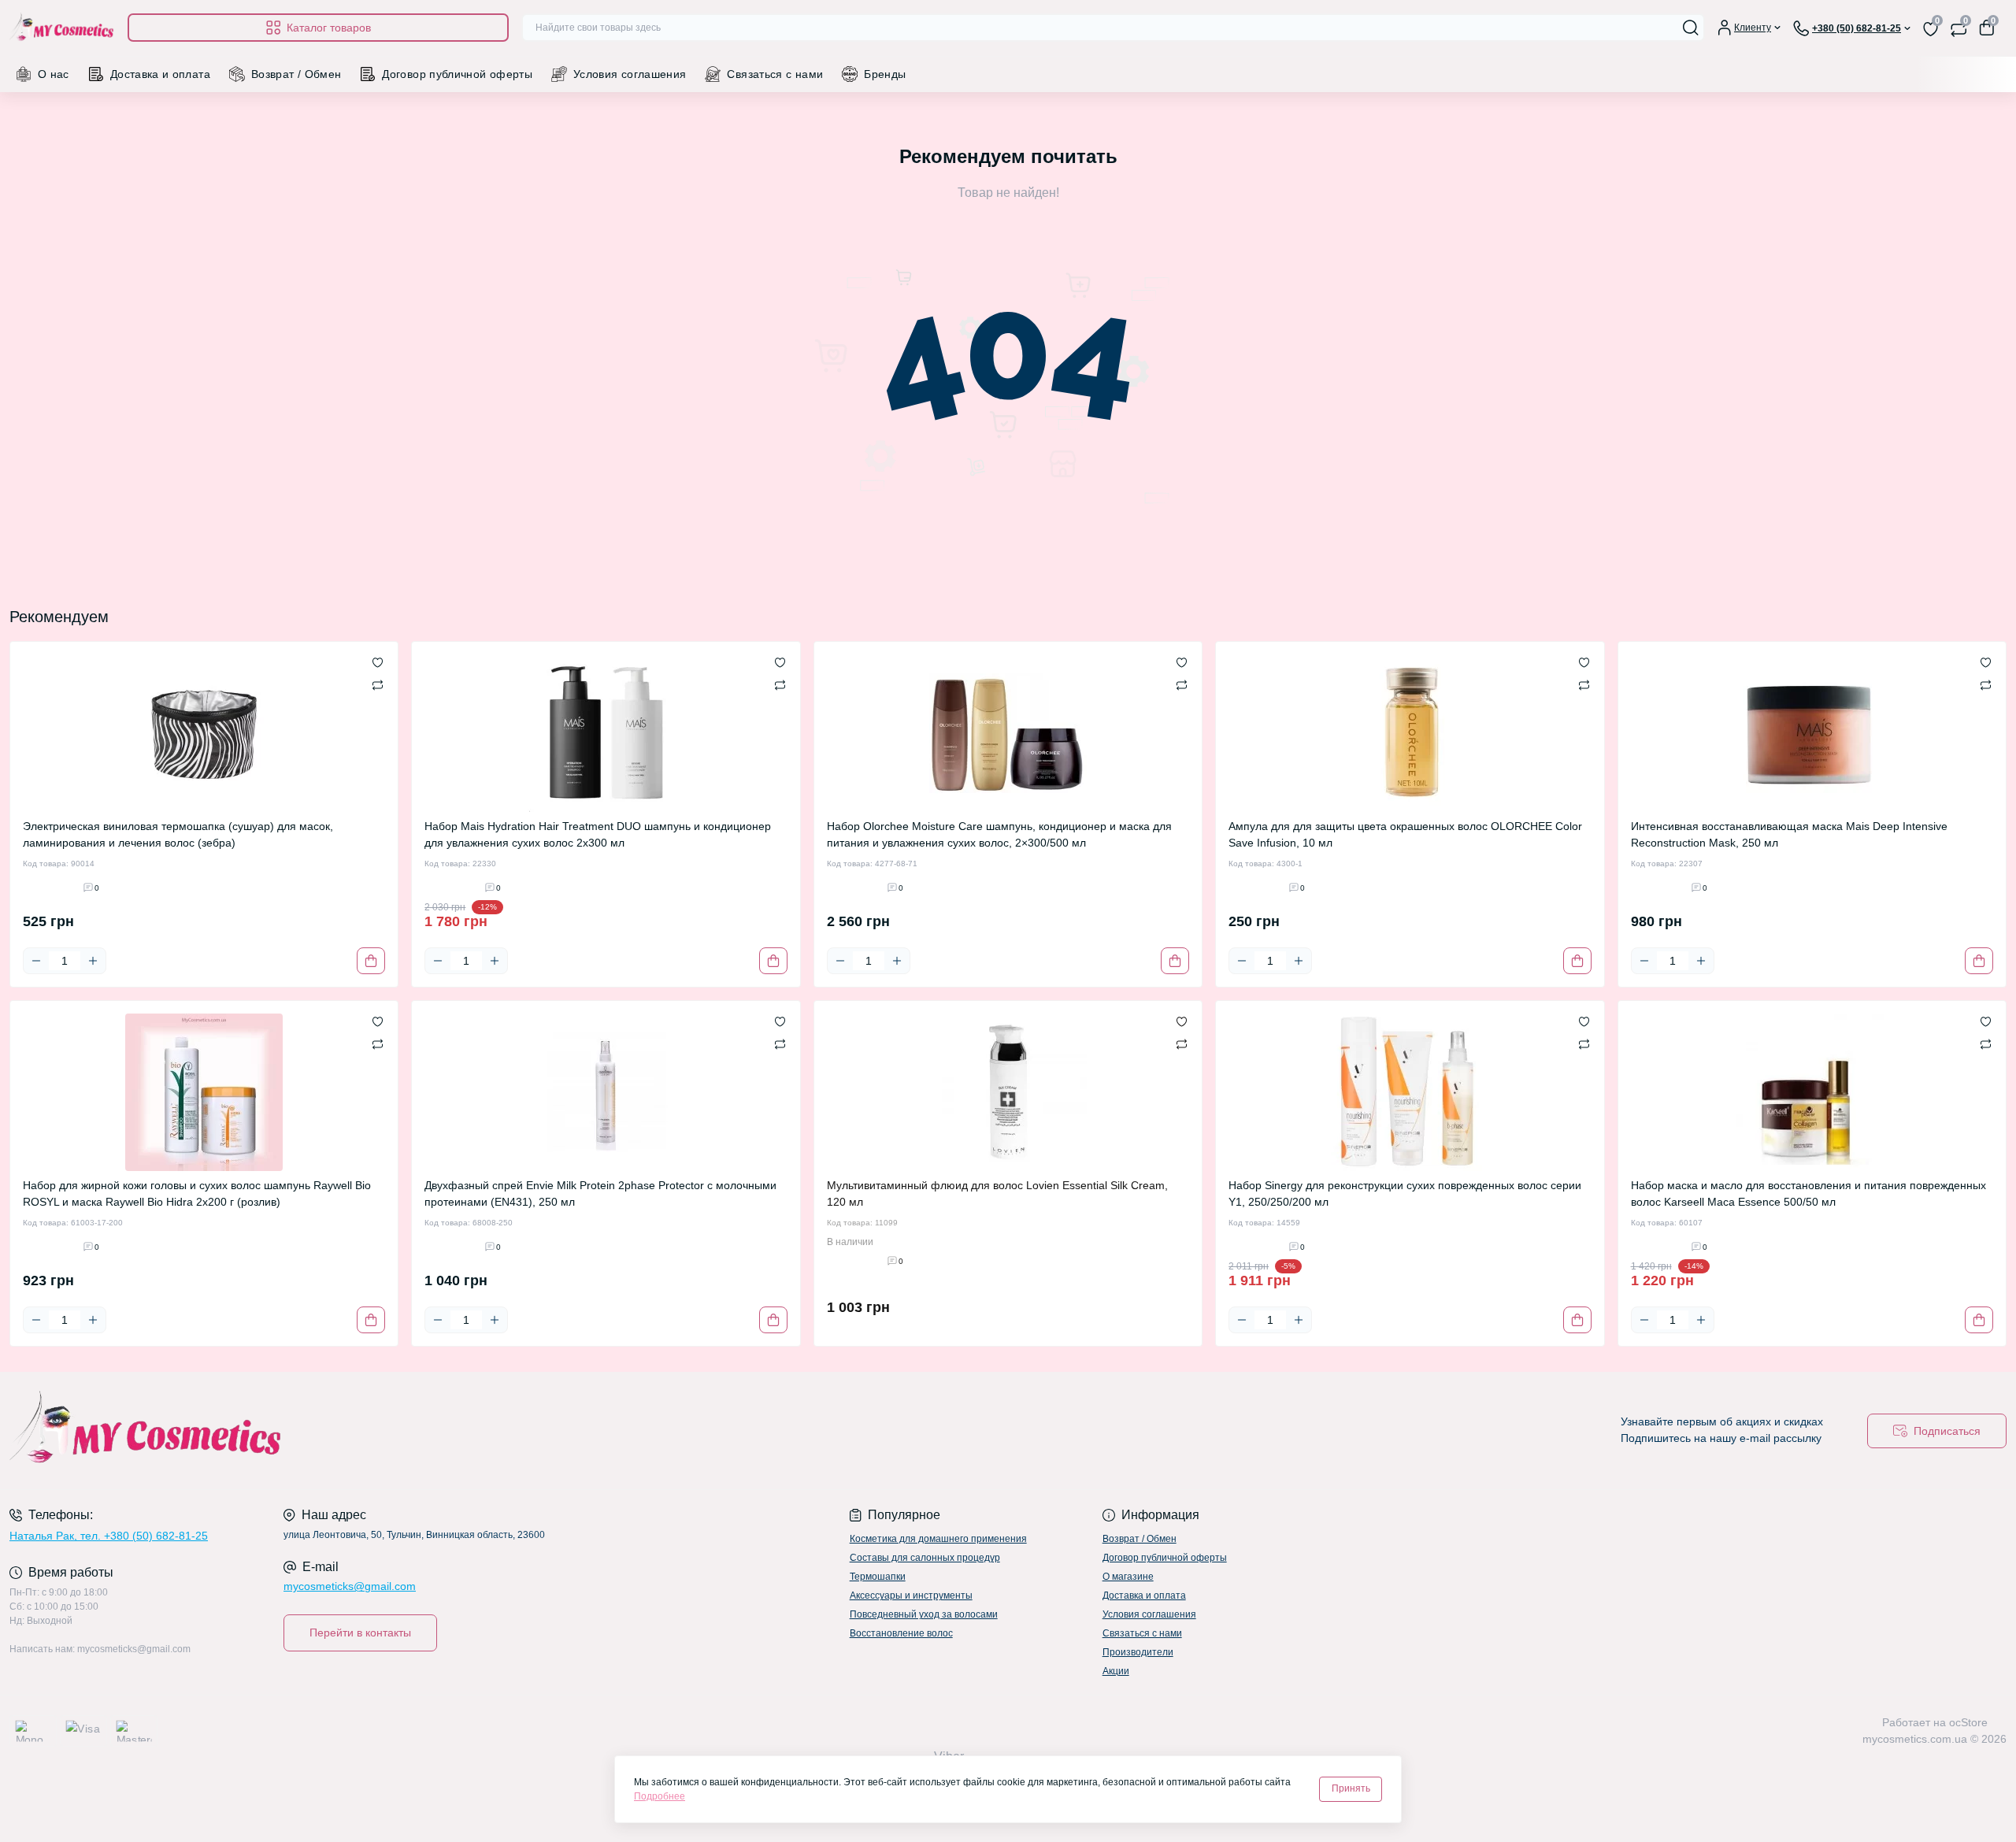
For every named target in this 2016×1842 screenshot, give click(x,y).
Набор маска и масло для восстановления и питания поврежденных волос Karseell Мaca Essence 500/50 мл (1808, 1193)
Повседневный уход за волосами (924, 1614)
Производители (1138, 1652)
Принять (1351, 1788)
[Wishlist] (378, 662)
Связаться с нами (775, 74)
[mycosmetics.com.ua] (504, 1431)
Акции (1116, 1671)
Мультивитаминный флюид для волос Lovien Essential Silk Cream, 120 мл (997, 1193)
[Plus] (93, 961)
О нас (54, 74)
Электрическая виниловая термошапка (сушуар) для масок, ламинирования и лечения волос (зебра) (178, 834)
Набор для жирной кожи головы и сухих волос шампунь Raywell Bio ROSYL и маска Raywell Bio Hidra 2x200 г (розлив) (197, 1193)
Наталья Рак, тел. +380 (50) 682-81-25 (109, 1536)
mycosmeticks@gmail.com (350, 1586)
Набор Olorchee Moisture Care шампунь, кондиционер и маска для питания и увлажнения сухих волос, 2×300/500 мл (999, 834)
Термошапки (878, 1577)
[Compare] (378, 684)
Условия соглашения (630, 74)
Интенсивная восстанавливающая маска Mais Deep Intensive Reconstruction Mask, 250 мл (1789, 834)
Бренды (885, 74)
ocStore (1968, 1722)
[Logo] (62, 28)
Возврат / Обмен (296, 74)
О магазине (1128, 1577)
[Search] (1691, 28)
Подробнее (660, 1796)
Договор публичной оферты (457, 74)
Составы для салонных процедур (925, 1558)
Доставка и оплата (160, 74)
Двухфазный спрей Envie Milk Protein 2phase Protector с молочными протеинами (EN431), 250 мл (600, 1193)
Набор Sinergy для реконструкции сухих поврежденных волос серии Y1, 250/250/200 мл (1405, 1193)
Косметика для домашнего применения (938, 1539)
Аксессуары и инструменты (911, 1596)
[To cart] (371, 961)
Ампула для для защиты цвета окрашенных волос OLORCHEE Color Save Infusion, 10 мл (1405, 834)
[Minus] (36, 961)
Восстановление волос (901, 1633)
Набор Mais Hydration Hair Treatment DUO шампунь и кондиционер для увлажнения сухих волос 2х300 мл (598, 834)
